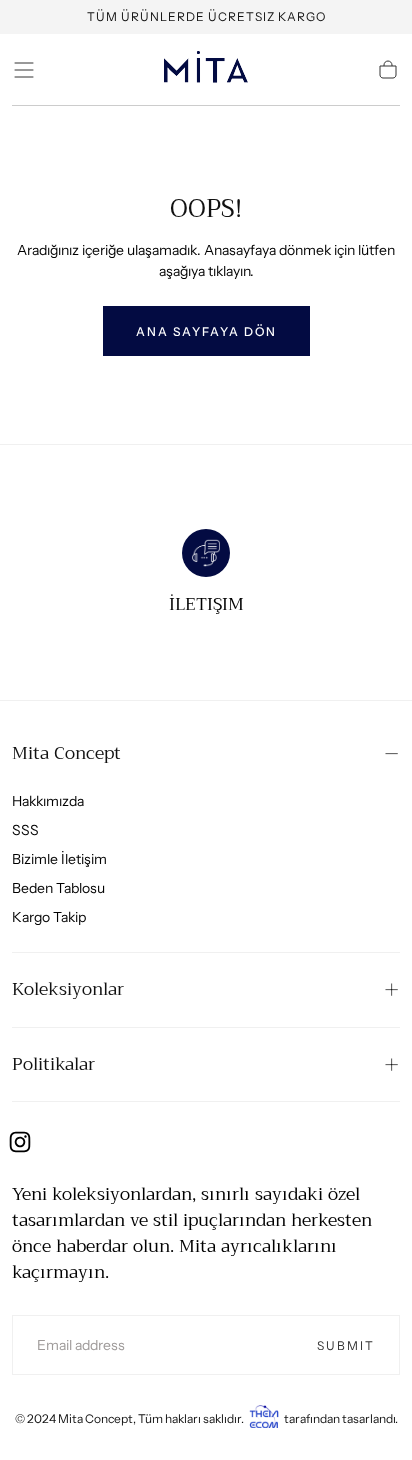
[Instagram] (20, 1142)
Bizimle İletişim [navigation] (59, 859)
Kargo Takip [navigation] (49, 917)
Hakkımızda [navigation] (48, 801)
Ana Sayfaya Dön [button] (206, 331)
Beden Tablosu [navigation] (58, 888)
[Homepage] (206, 70)
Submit (346, 1345)
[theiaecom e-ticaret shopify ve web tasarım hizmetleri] (264, 1418)
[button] (24, 70)
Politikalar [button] (53, 1064)
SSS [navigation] (25, 830)
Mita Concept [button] (66, 753)
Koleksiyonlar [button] (68, 989)
